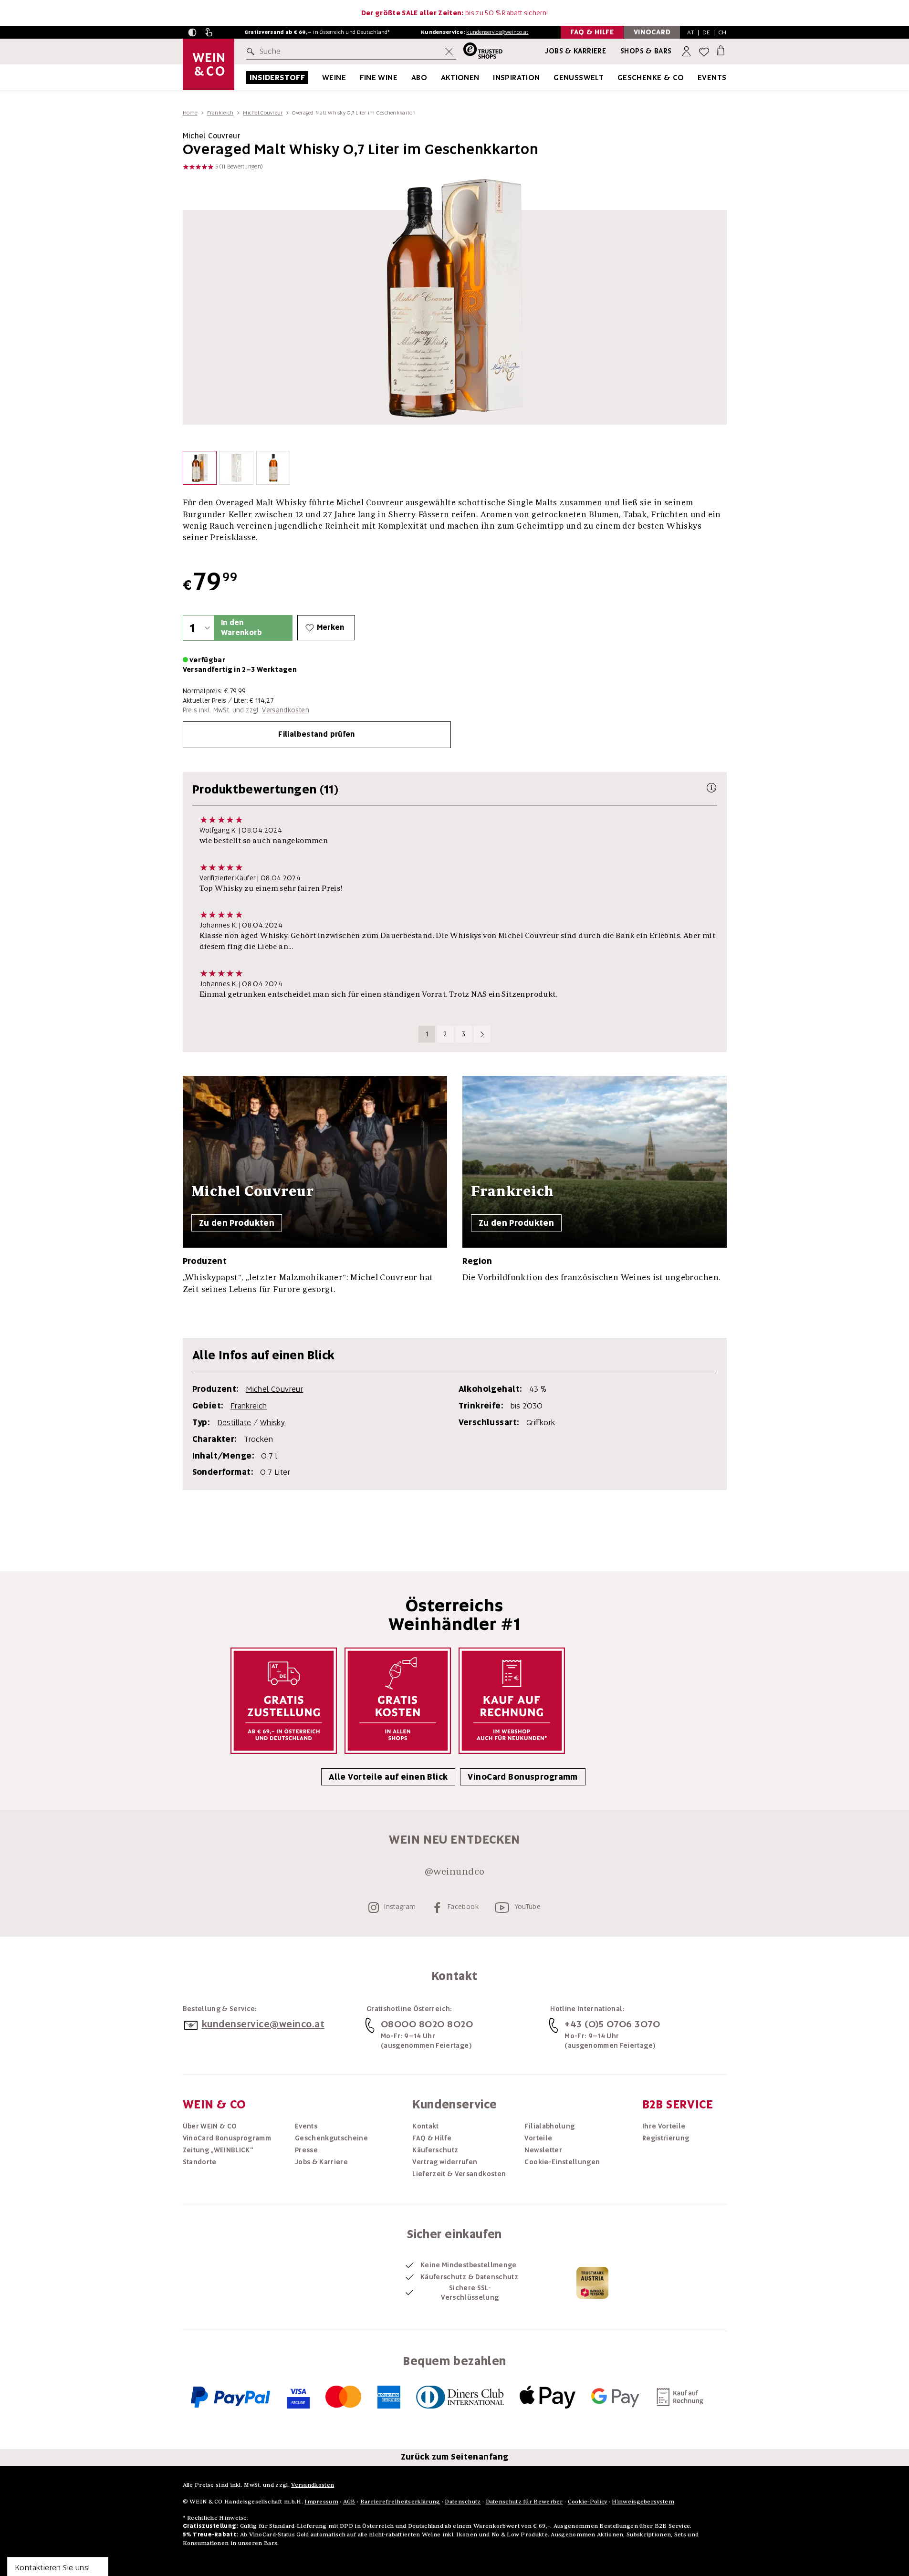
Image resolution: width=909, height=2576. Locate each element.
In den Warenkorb (241, 628)
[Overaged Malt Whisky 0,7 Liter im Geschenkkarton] (200, 470)
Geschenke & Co (651, 78)
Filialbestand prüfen (317, 734)
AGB (349, 2501)
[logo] (209, 64)
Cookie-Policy (588, 2501)
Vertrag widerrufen (445, 2162)
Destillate (234, 1423)
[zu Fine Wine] (409, 78)
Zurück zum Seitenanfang (455, 2457)
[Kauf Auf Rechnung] (512, 1701)
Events (712, 78)
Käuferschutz (435, 2150)
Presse (306, 2150)
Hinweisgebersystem (643, 2501)
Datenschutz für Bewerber (524, 2501)
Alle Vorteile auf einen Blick (388, 1777)
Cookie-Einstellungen (562, 2162)
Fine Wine (379, 78)
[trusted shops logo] (479, 52)
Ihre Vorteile (664, 2126)
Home (190, 113)
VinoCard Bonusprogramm (522, 1777)
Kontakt (425, 2126)
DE (706, 32)
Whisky (272, 1423)
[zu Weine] (358, 78)
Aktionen (460, 78)
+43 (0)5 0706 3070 (612, 2024)
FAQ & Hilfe (432, 2138)
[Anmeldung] (687, 52)
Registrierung (666, 2138)
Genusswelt (579, 78)
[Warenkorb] (721, 50)
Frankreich (220, 113)
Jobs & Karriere (575, 51)
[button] (192, 32)
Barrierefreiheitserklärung (400, 2501)
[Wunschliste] (704, 52)
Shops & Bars (646, 51)
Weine (334, 78)
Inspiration (516, 78)
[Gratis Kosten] (398, 1701)
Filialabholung (549, 2126)
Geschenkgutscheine (331, 2138)
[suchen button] (252, 52)
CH (722, 32)
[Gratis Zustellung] (284, 1701)
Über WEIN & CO (210, 2126)
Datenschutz (463, 2501)
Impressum (321, 2501)
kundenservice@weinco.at (497, 32)
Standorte (200, 2162)
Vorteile (538, 2138)
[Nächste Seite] (482, 1034)
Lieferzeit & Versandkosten (459, 2174)
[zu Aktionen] (491, 78)
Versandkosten (286, 710)
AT (691, 32)
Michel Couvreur (263, 113)
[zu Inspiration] (552, 78)
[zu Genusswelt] (616, 78)
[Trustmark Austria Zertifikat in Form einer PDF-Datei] (592, 2283)
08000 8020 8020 (427, 2024)
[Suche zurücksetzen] (449, 52)
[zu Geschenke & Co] (696, 78)
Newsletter (543, 2150)
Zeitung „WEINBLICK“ (218, 2150)
